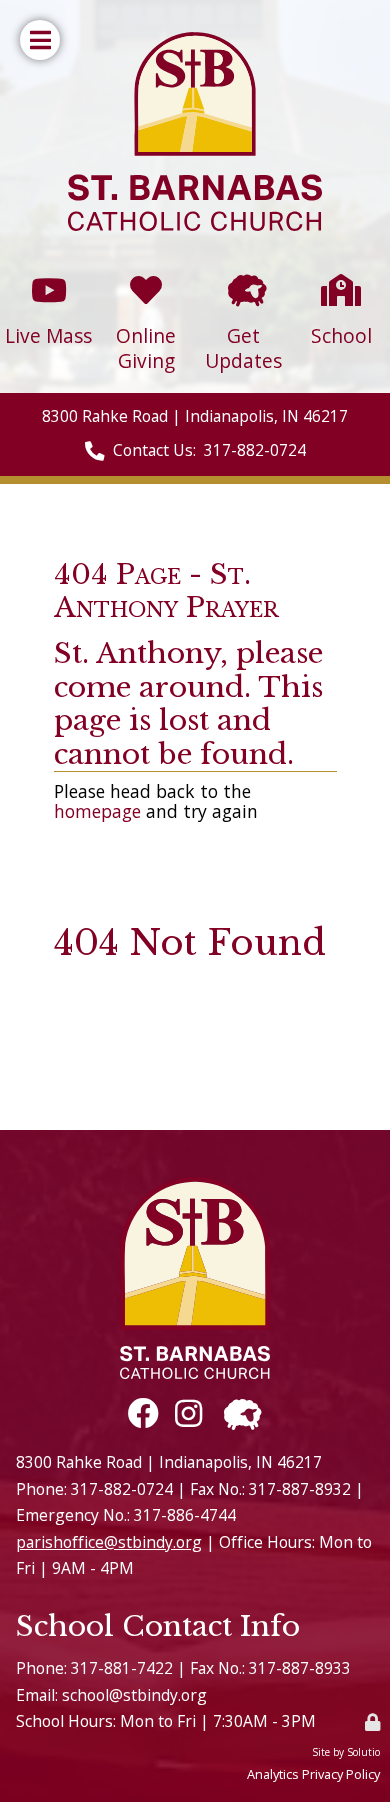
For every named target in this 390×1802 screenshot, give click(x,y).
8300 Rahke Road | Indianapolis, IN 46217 (195, 416)
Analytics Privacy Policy (313, 1774)
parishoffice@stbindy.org (109, 1542)
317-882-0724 (255, 451)
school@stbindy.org (134, 1695)
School (341, 275)
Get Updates (243, 283)
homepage (97, 811)
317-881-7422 (122, 1668)
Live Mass (49, 275)
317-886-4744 (185, 1515)
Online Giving (146, 283)
